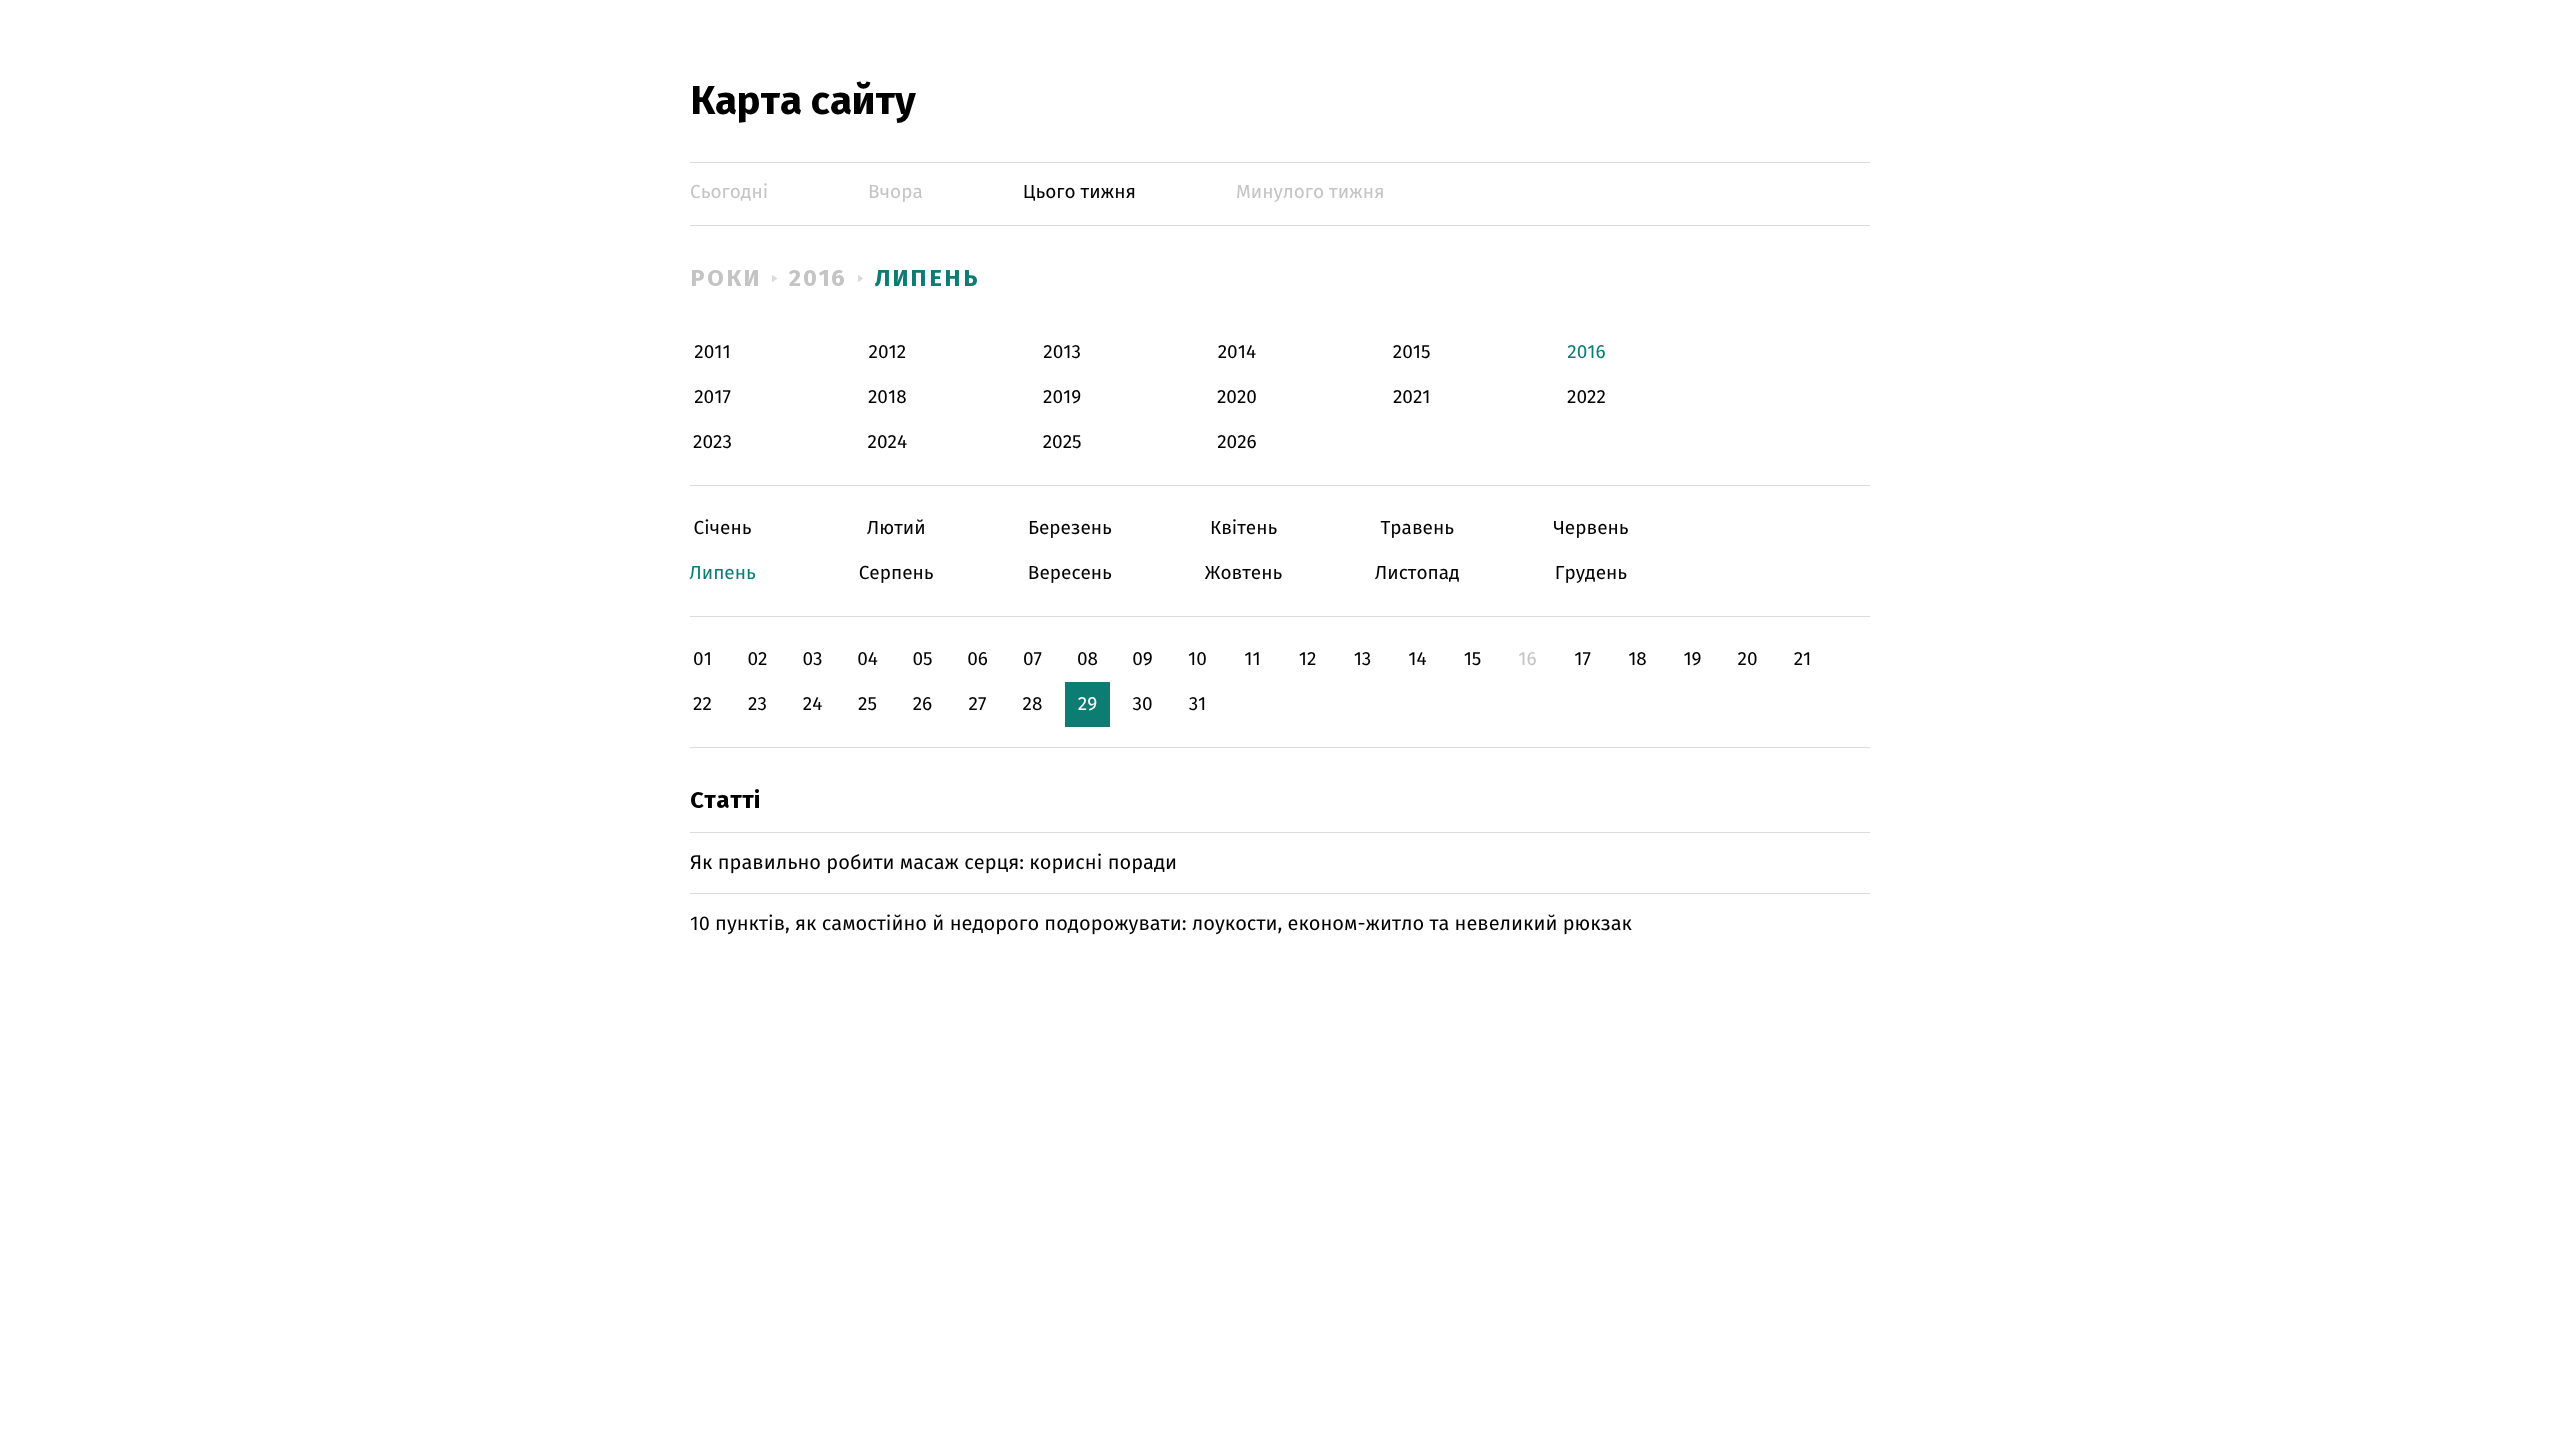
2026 (1237, 442)
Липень (927, 278)
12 (1308, 659)
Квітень (1243, 528)
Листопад (1417, 573)
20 (1747, 659)
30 (1142, 704)
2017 (712, 397)
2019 (1062, 397)
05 (922, 659)
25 (867, 704)
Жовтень (1243, 573)
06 (977, 659)
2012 (887, 352)
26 (923, 704)
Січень (722, 528)
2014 (1237, 352)
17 (1582, 659)
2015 (1412, 352)
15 (1473, 659)
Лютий (896, 528)
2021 (1412, 397)
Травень (1417, 528)
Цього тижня (1079, 192)
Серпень (896, 573)
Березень (1069, 528)
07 (1032, 659)
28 (1033, 704)
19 (1692, 659)
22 (702, 704)
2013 (1062, 352)
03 (812, 659)
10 (1197, 659)
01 (702, 659)
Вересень (1069, 573)
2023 (712, 442)
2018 (887, 397)
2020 (1237, 397)
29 (1087, 704)
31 (1198, 704)
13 (1363, 659)
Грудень (1590, 573)
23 (757, 704)
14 (1417, 659)
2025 (1062, 442)
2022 (1586, 397)
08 (1087, 659)
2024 (888, 442)
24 (813, 704)
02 (757, 659)
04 (867, 659)
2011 (712, 352)
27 (978, 704)
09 (1142, 659)
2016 (818, 278)
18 (1637, 659)
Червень (1590, 528)
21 (1803, 659)
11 (1252, 659)
